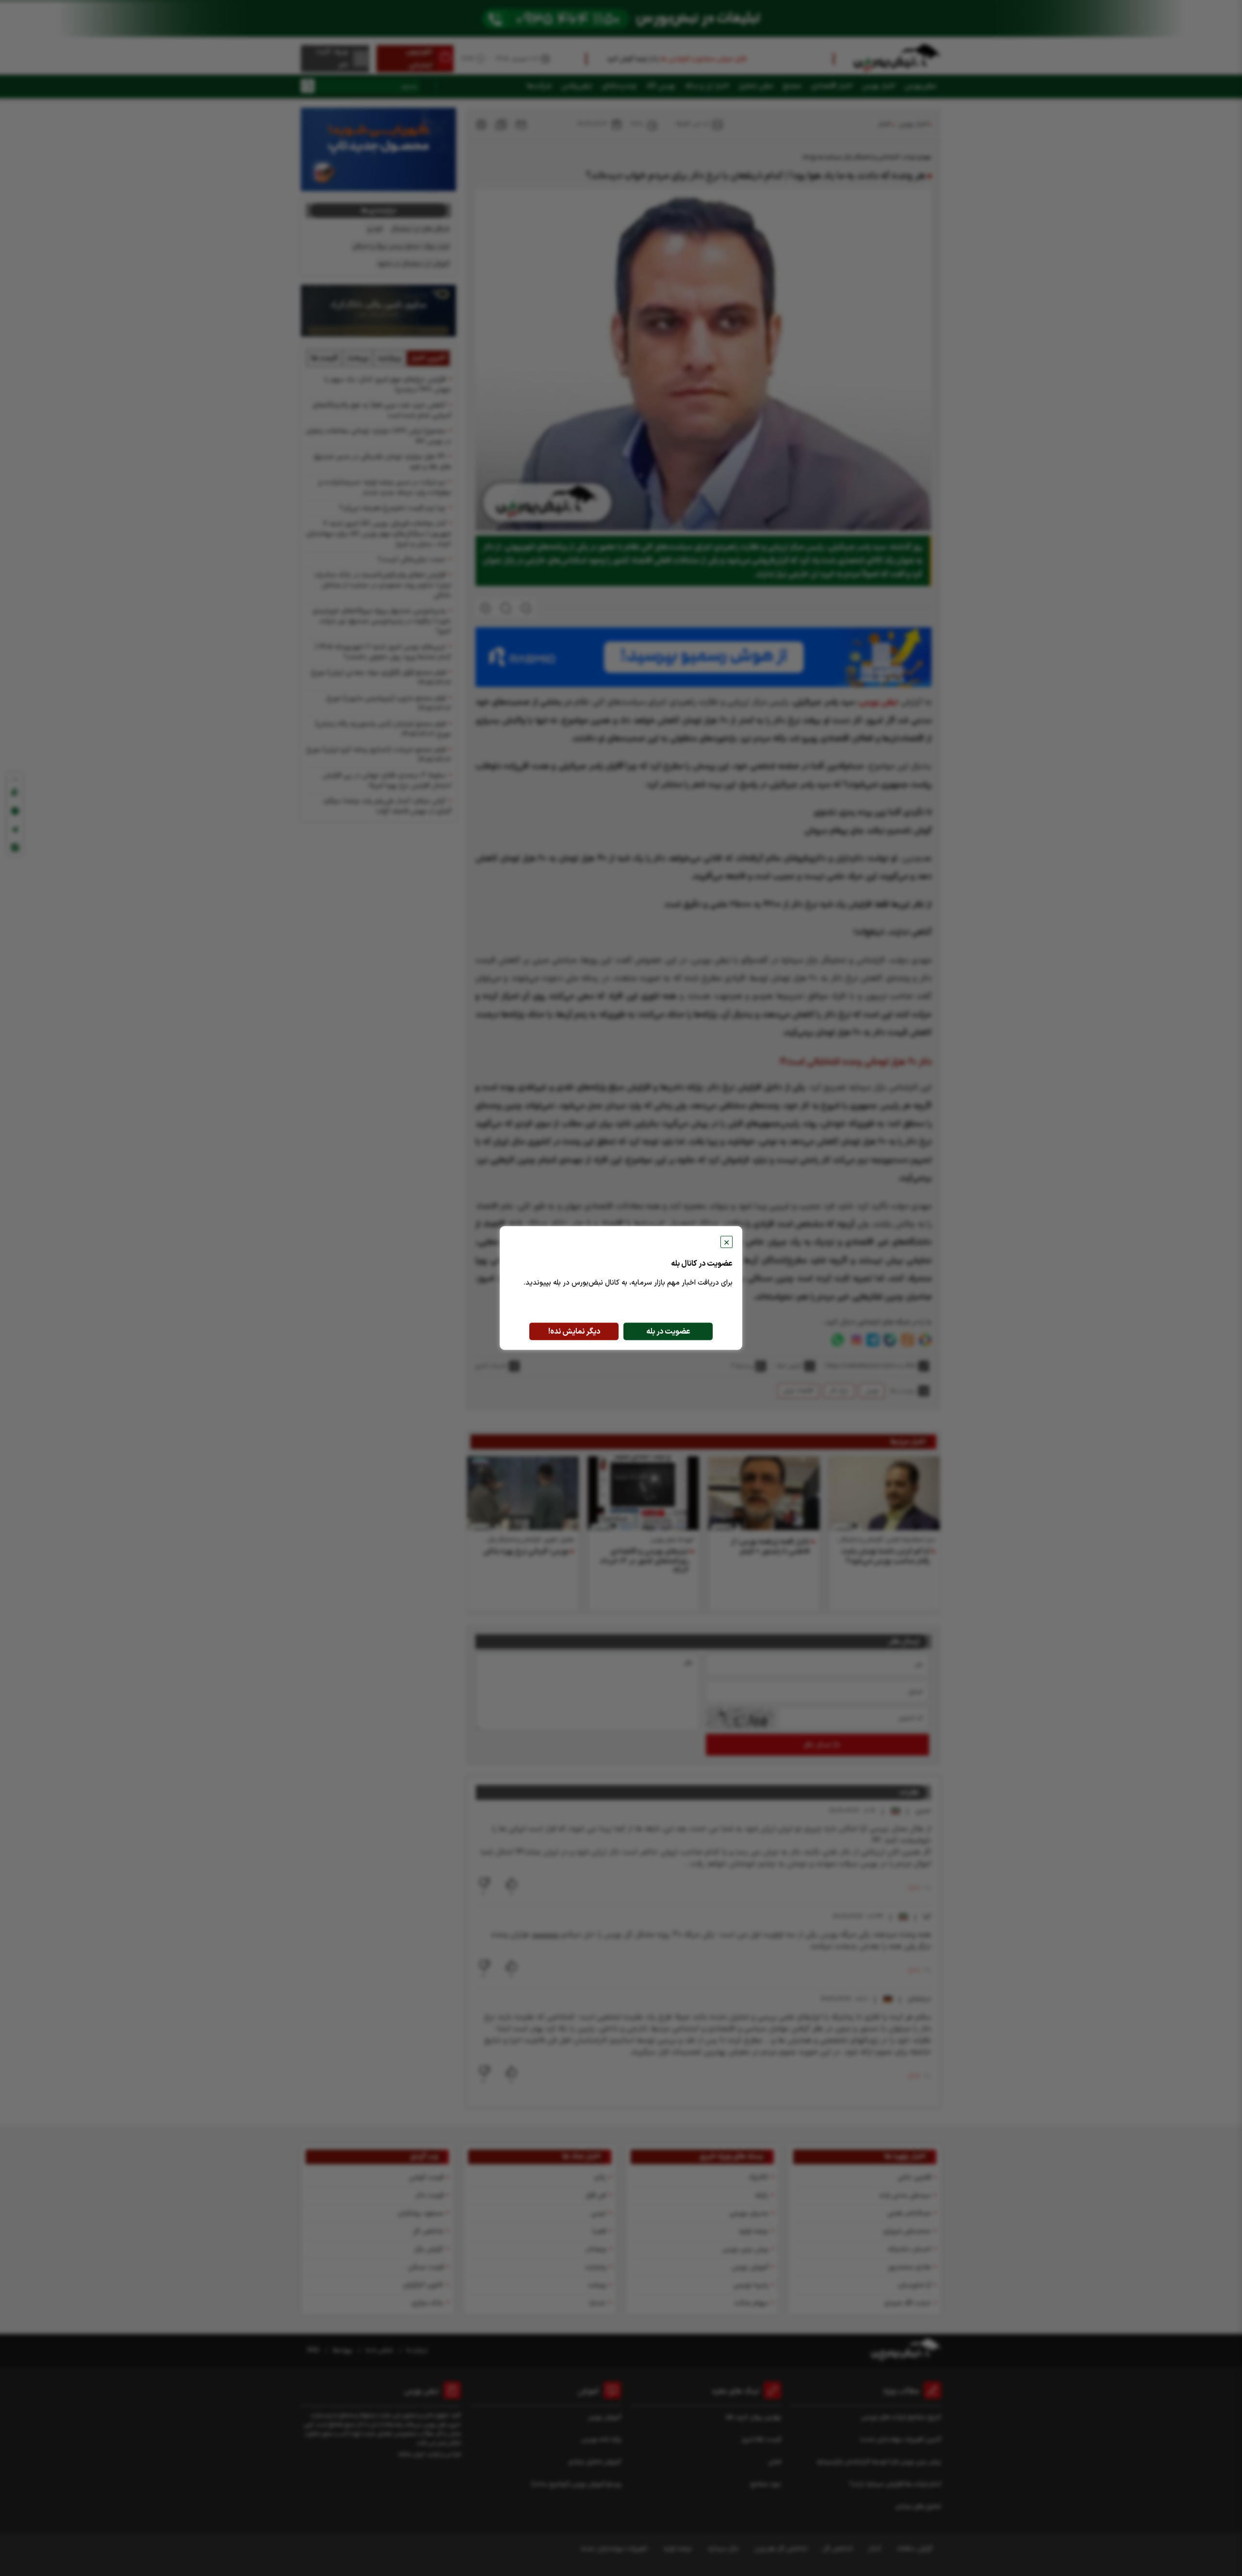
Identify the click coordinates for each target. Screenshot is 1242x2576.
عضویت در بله (668, 1332)
